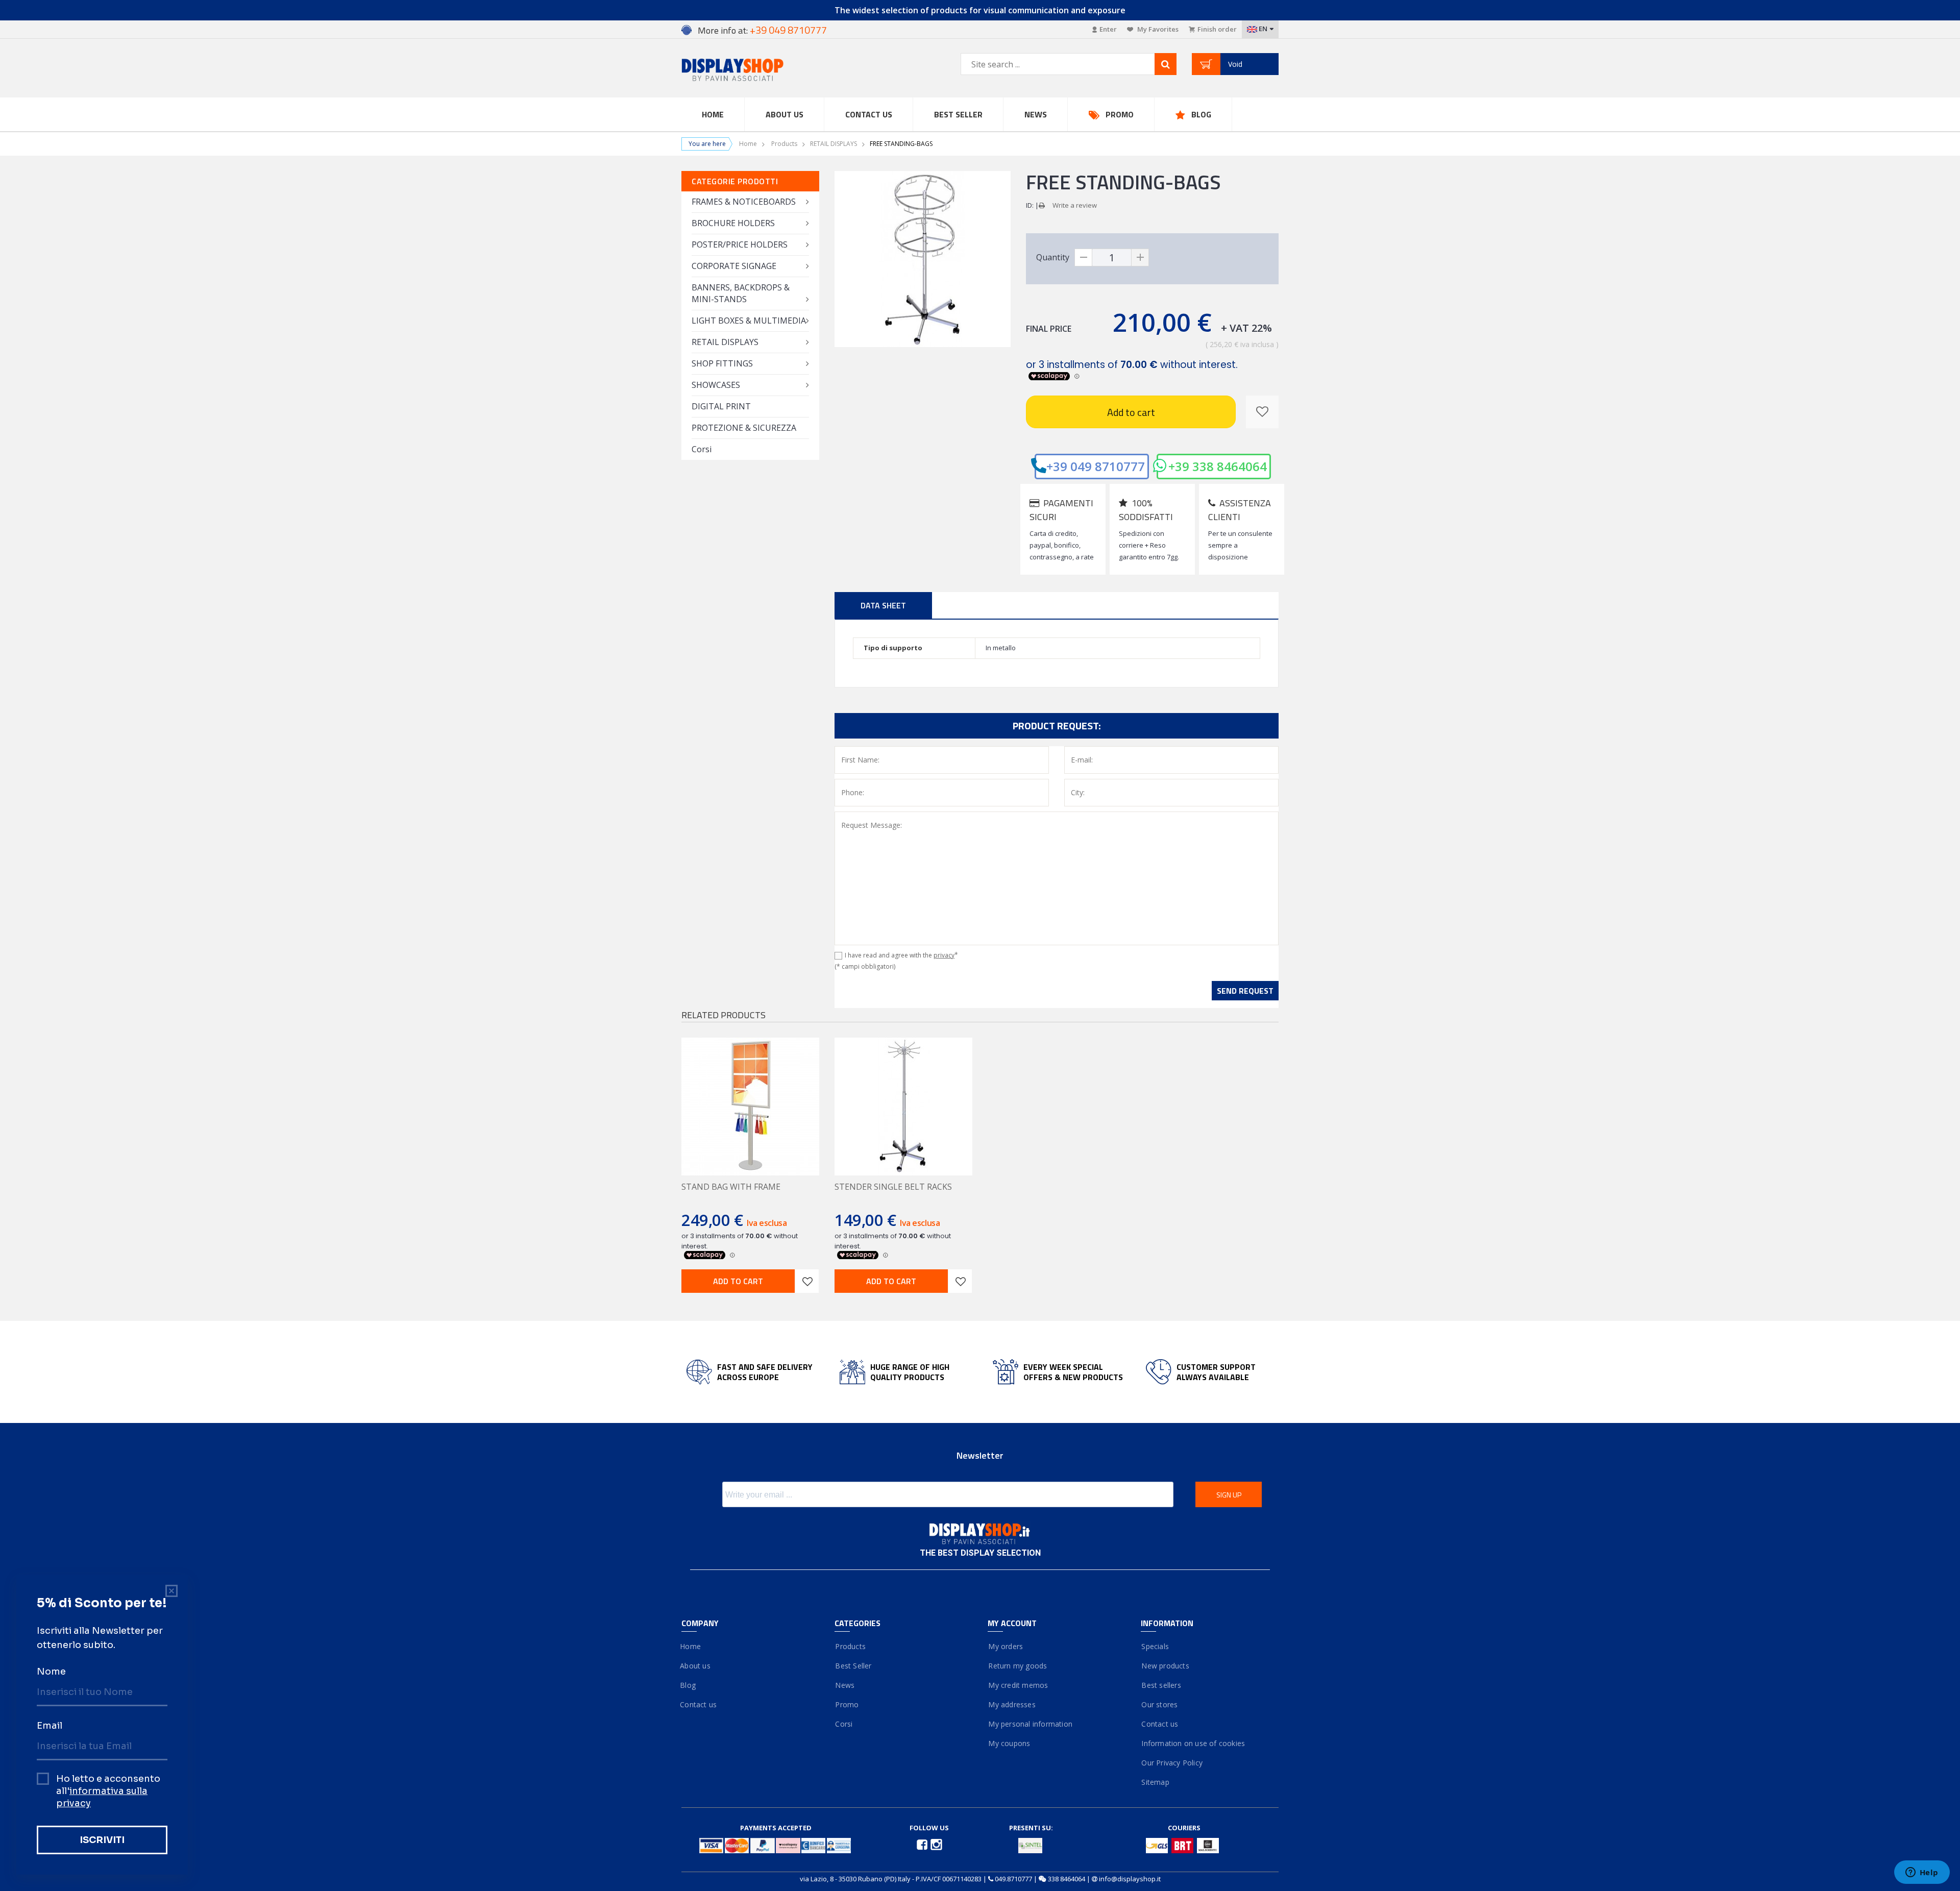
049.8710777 (1013, 1879)
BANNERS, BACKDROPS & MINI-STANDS (741, 293)
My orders (1005, 1646)
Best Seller (958, 114)
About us (696, 1666)
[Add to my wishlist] (1262, 412)
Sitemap (1155, 1782)
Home (713, 114)
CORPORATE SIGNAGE (734, 266)
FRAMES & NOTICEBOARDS (744, 202)
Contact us (869, 114)
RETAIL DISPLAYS (834, 144)
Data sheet (883, 605)
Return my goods (1017, 1666)
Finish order (1217, 29)
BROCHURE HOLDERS (733, 223)
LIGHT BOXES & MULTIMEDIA (749, 321)
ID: (1030, 205)
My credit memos (1018, 1685)
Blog (1201, 114)
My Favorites (1157, 29)
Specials (1155, 1646)
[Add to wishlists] (807, 1281)
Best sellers (1161, 1685)
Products (784, 144)
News (1036, 114)
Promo (1120, 114)
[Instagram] (936, 1844)
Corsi (702, 449)
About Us (785, 114)
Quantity (1053, 257)
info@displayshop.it (1130, 1879)
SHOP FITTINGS (722, 363)
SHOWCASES (716, 385)
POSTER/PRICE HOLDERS (740, 244)
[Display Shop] (750, 71)
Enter (1108, 29)
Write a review (1075, 205)
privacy (944, 955)
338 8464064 (1067, 1879)
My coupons (1009, 1743)
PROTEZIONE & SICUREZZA (744, 428)
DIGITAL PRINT (721, 406)
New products (1165, 1666)
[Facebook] (923, 1844)
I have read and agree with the (901, 955)
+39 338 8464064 (1218, 466)
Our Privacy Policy (1172, 1763)
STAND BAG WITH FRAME (731, 1187)
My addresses (1012, 1704)
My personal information (1030, 1724)
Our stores (1159, 1704)
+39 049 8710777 (1096, 466)
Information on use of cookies (1193, 1743)
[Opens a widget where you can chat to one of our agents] (1922, 1873)
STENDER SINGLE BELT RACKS (893, 1187)
